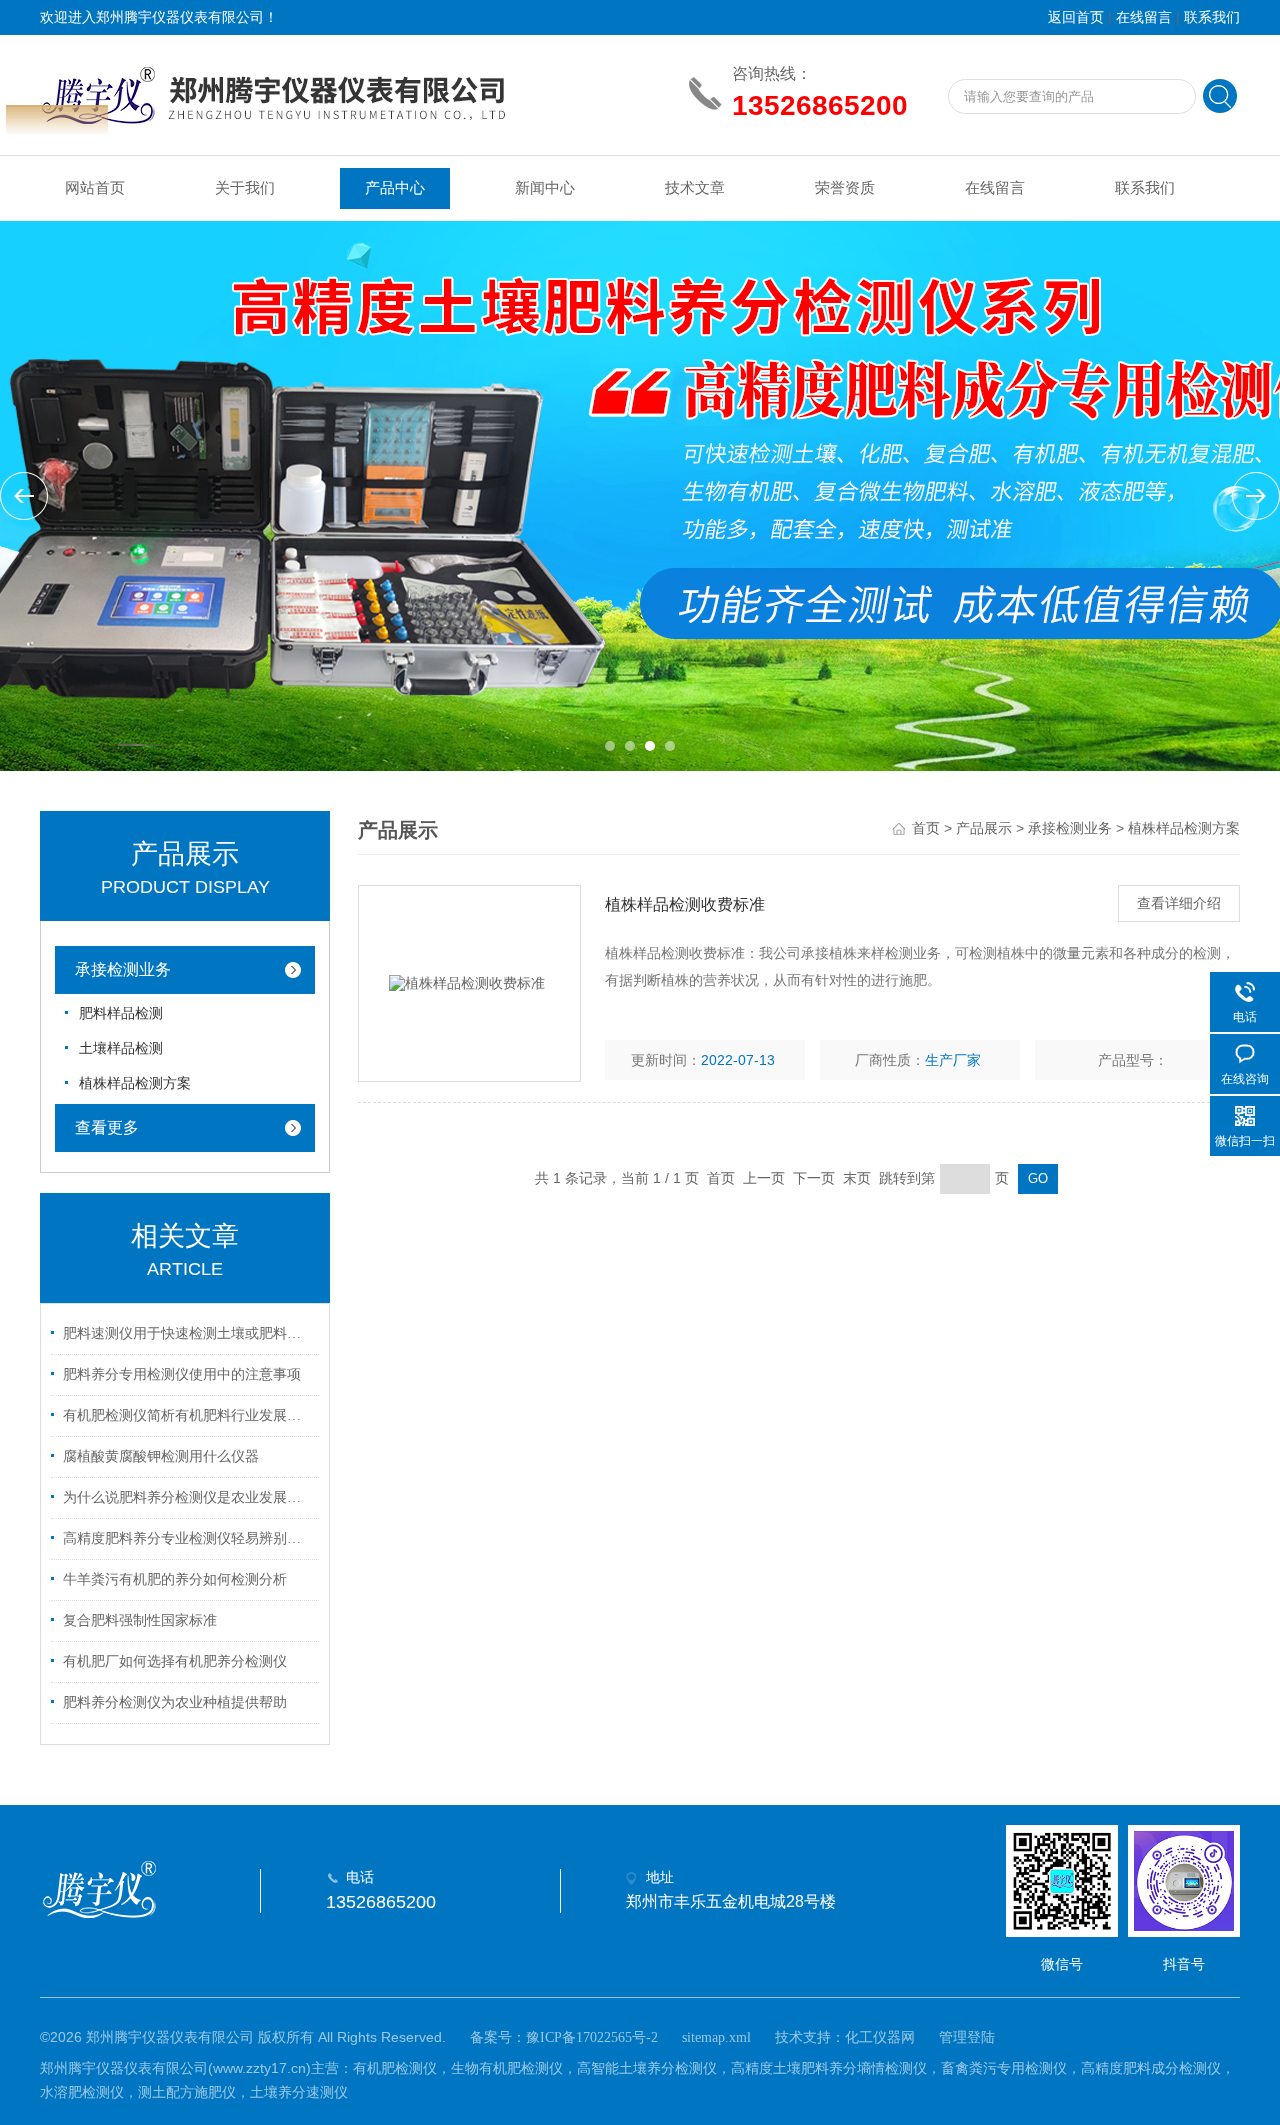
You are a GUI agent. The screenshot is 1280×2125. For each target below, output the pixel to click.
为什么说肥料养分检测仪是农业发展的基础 (188, 1497)
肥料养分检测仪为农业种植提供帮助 (175, 1702)
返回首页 (1076, 17)
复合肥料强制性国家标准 (140, 1620)
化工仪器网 (880, 2037)
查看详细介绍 (1179, 903)
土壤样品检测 (121, 1048)
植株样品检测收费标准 (685, 904)
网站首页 (95, 188)
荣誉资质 (845, 188)
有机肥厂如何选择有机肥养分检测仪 (175, 1661)
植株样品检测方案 (135, 1083)
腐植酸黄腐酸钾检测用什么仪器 (161, 1456)
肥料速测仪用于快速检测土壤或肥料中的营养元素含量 (188, 1333)
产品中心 (395, 188)
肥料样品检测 (121, 1013)
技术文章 (695, 188)
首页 (926, 828)
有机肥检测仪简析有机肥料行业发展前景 (188, 1415)
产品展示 (984, 828)
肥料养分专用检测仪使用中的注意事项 (182, 1374)
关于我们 (245, 188)
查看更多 (107, 1127)
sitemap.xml (716, 2037)
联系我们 (1212, 17)
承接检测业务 (123, 969)
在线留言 (1144, 17)
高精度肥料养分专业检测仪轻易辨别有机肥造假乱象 (188, 1538)
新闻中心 (545, 188)
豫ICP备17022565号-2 (592, 2037)
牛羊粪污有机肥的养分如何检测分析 (175, 1579)
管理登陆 (967, 2037)
